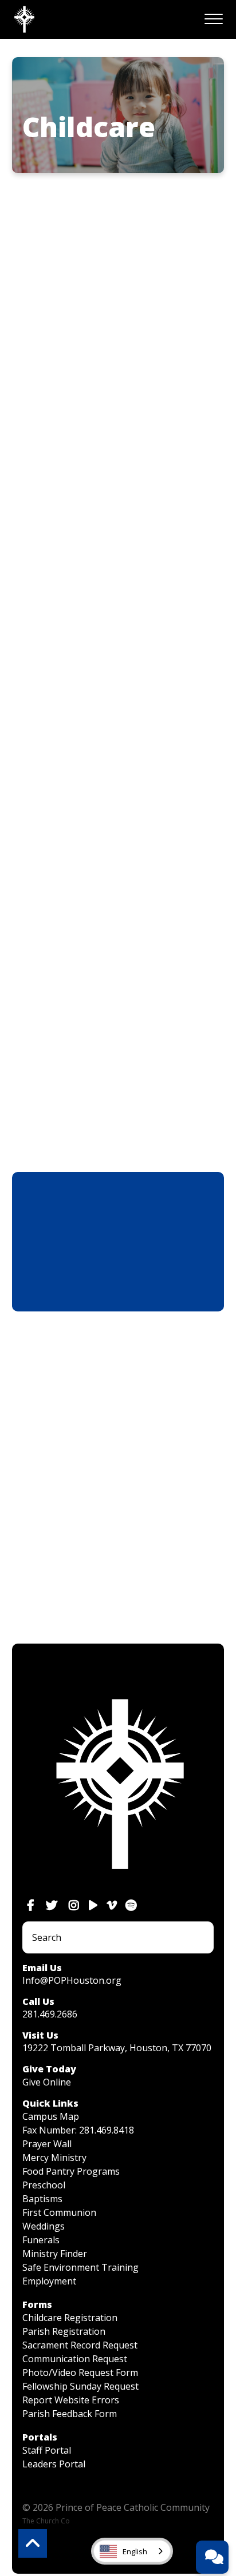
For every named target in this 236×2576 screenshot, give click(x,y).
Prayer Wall (47, 2144)
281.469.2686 (50, 2014)
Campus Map (51, 2116)
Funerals (41, 2240)
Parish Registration (64, 2331)
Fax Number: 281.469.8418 (78, 2130)
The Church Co (46, 2521)
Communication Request (75, 2359)
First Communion (59, 2212)
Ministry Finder (55, 2254)
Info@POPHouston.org (72, 1980)
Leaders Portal (54, 2464)
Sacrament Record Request (80, 2345)
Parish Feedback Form (70, 2414)
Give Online (47, 2082)
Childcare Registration (70, 2318)
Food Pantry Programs (71, 2171)
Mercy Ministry (54, 2158)
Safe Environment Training (80, 2267)
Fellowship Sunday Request (80, 2386)
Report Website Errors (71, 2400)
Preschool (44, 2185)
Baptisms (42, 2199)
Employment (49, 2281)
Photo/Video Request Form (80, 2372)
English (135, 2551)
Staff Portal (47, 2450)
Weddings (44, 2226)
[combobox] (132, 2551)
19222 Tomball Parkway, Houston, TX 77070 (117, 2048)
